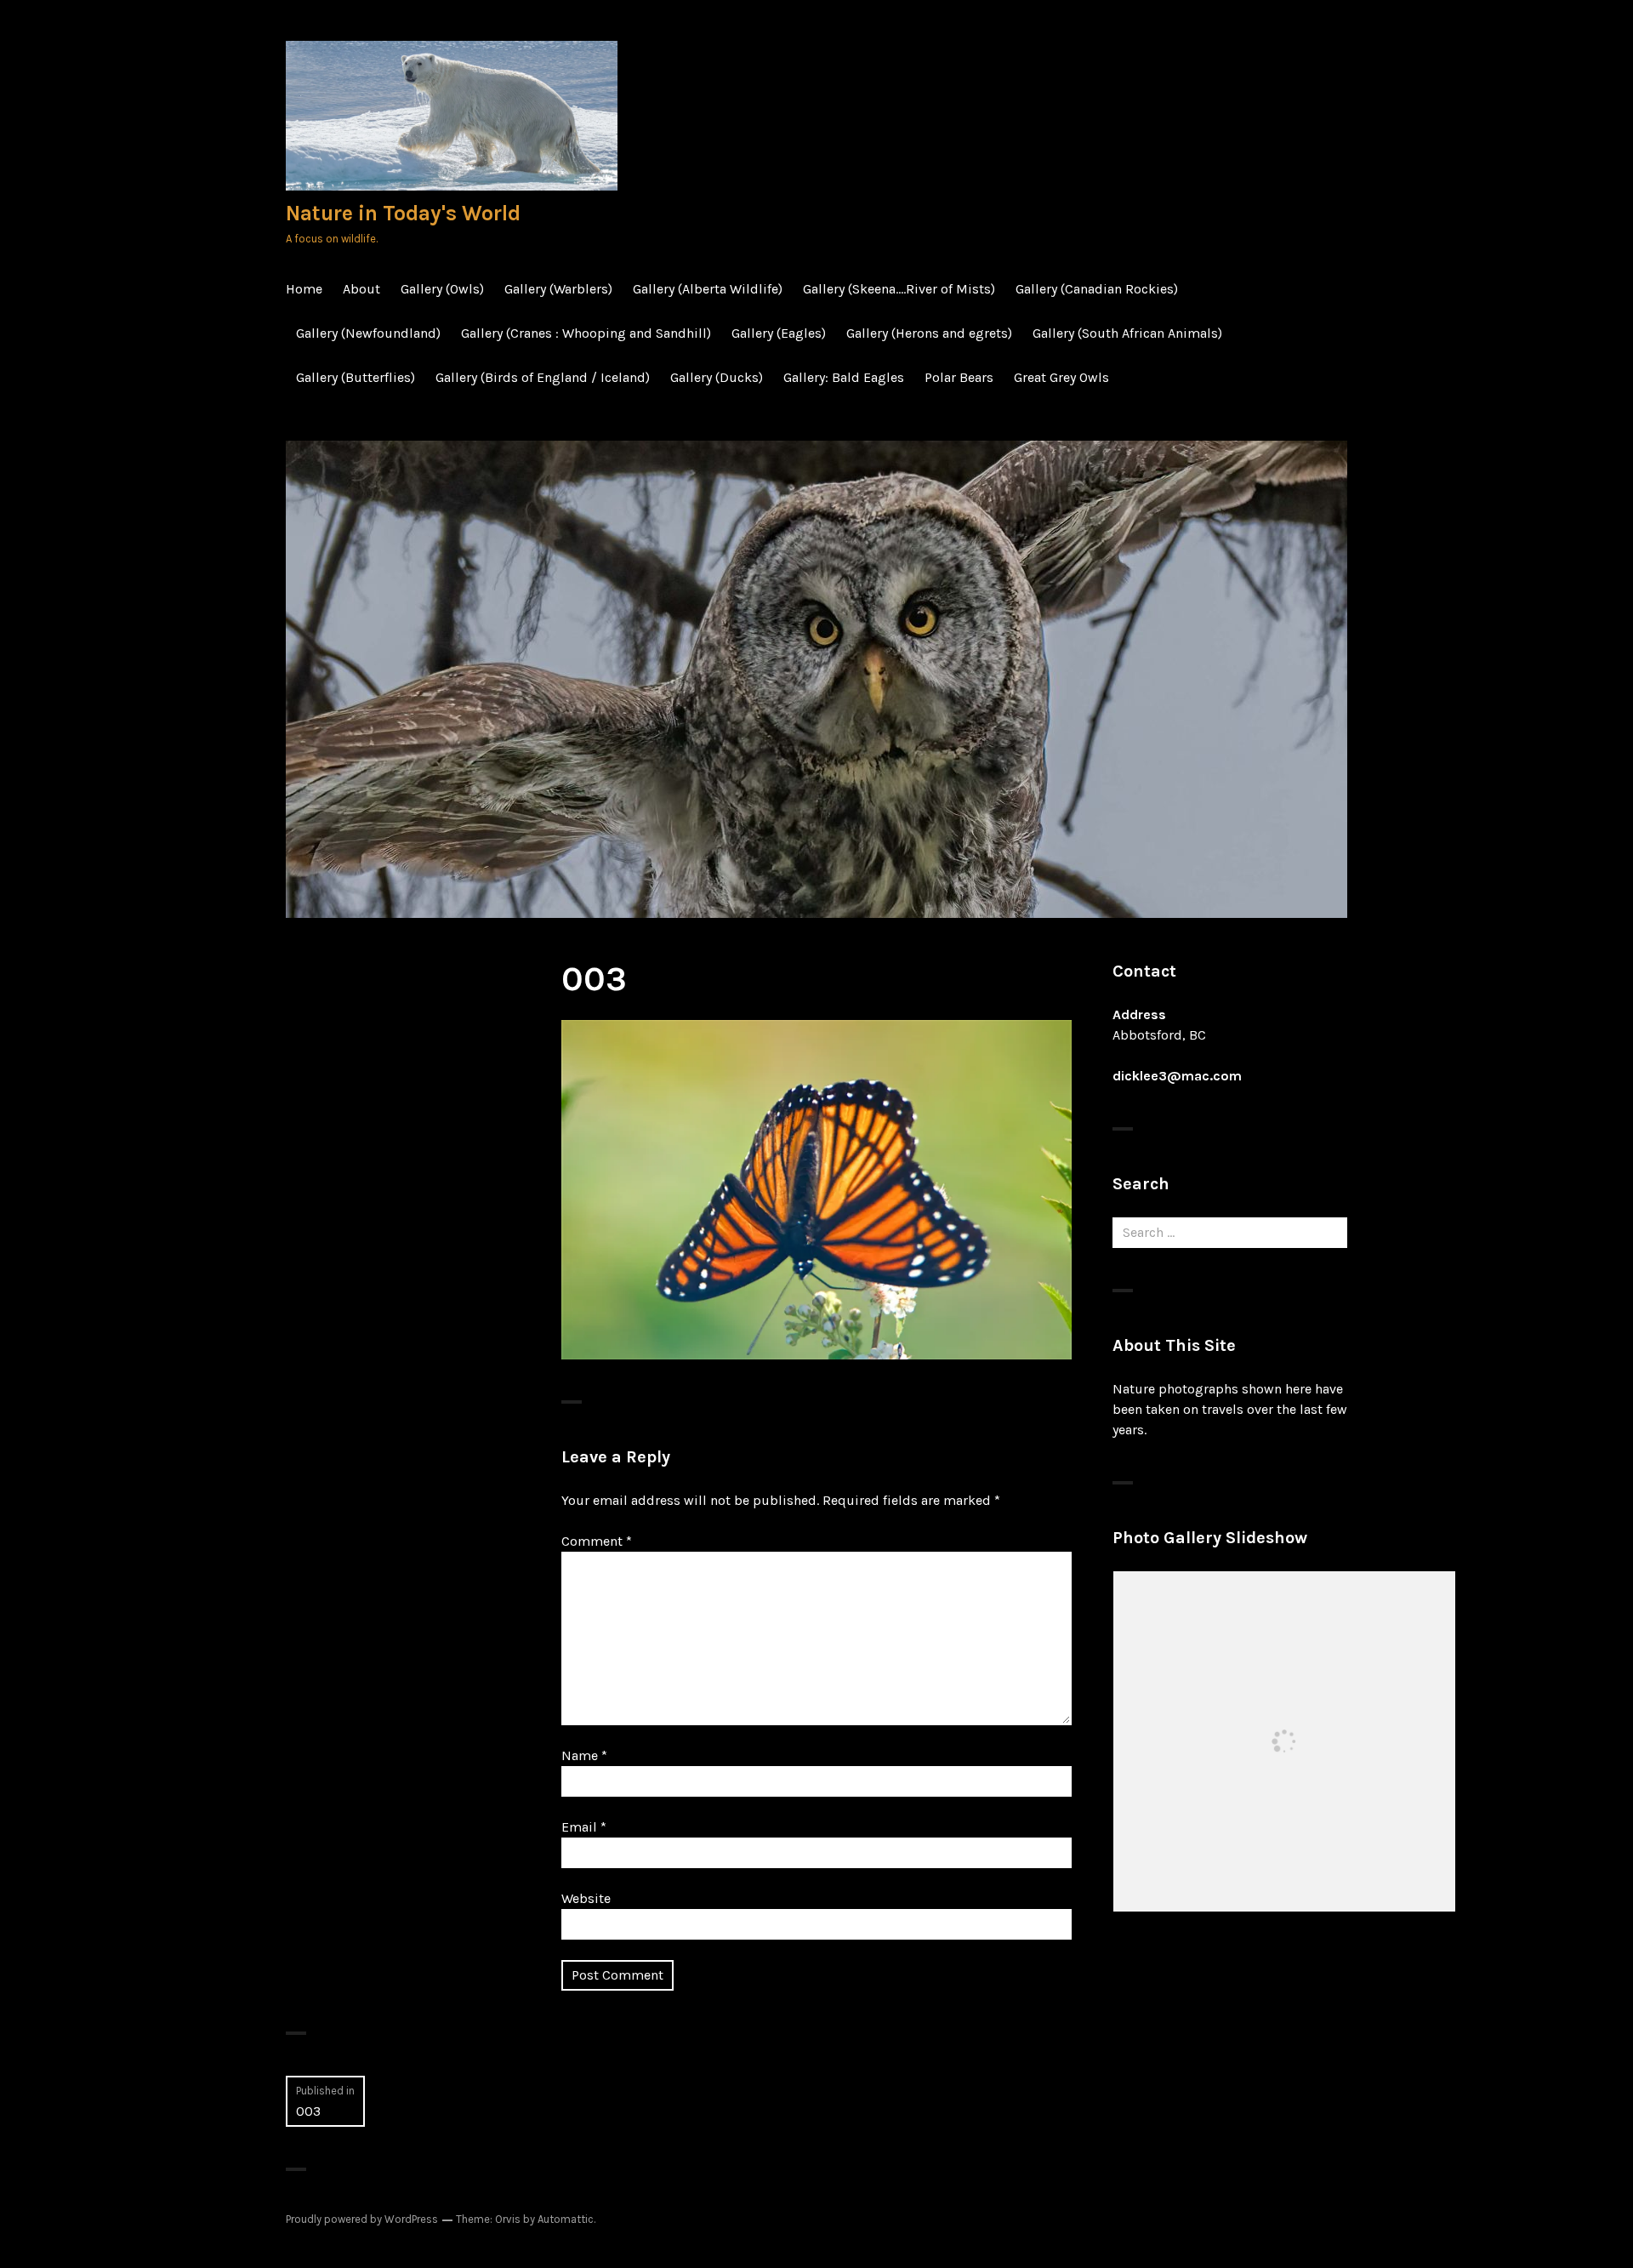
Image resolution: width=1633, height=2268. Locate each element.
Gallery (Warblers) (558, 289)
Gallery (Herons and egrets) (929, 333)
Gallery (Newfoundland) (368, 333)
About (361, 289)
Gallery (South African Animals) (1127, 333)
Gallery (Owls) (442, 289)
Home (304, 289)
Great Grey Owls (1061, 377)
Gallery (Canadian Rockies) (1097, 289)
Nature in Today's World (403, 213)
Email (584, 1827)
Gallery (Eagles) (779, 333)
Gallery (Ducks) (717, 377)
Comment (597, 1541)
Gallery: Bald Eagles (844, 377)
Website (586, 1898)
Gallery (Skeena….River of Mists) (899, 289)
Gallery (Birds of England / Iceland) (543, 377)
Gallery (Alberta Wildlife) (708, 289)
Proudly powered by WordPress (362, 2219)
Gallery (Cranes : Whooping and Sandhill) (586, 333)
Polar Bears (959, 377)
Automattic (566, 2219)
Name (584, 1755)
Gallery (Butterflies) (356, 377)
